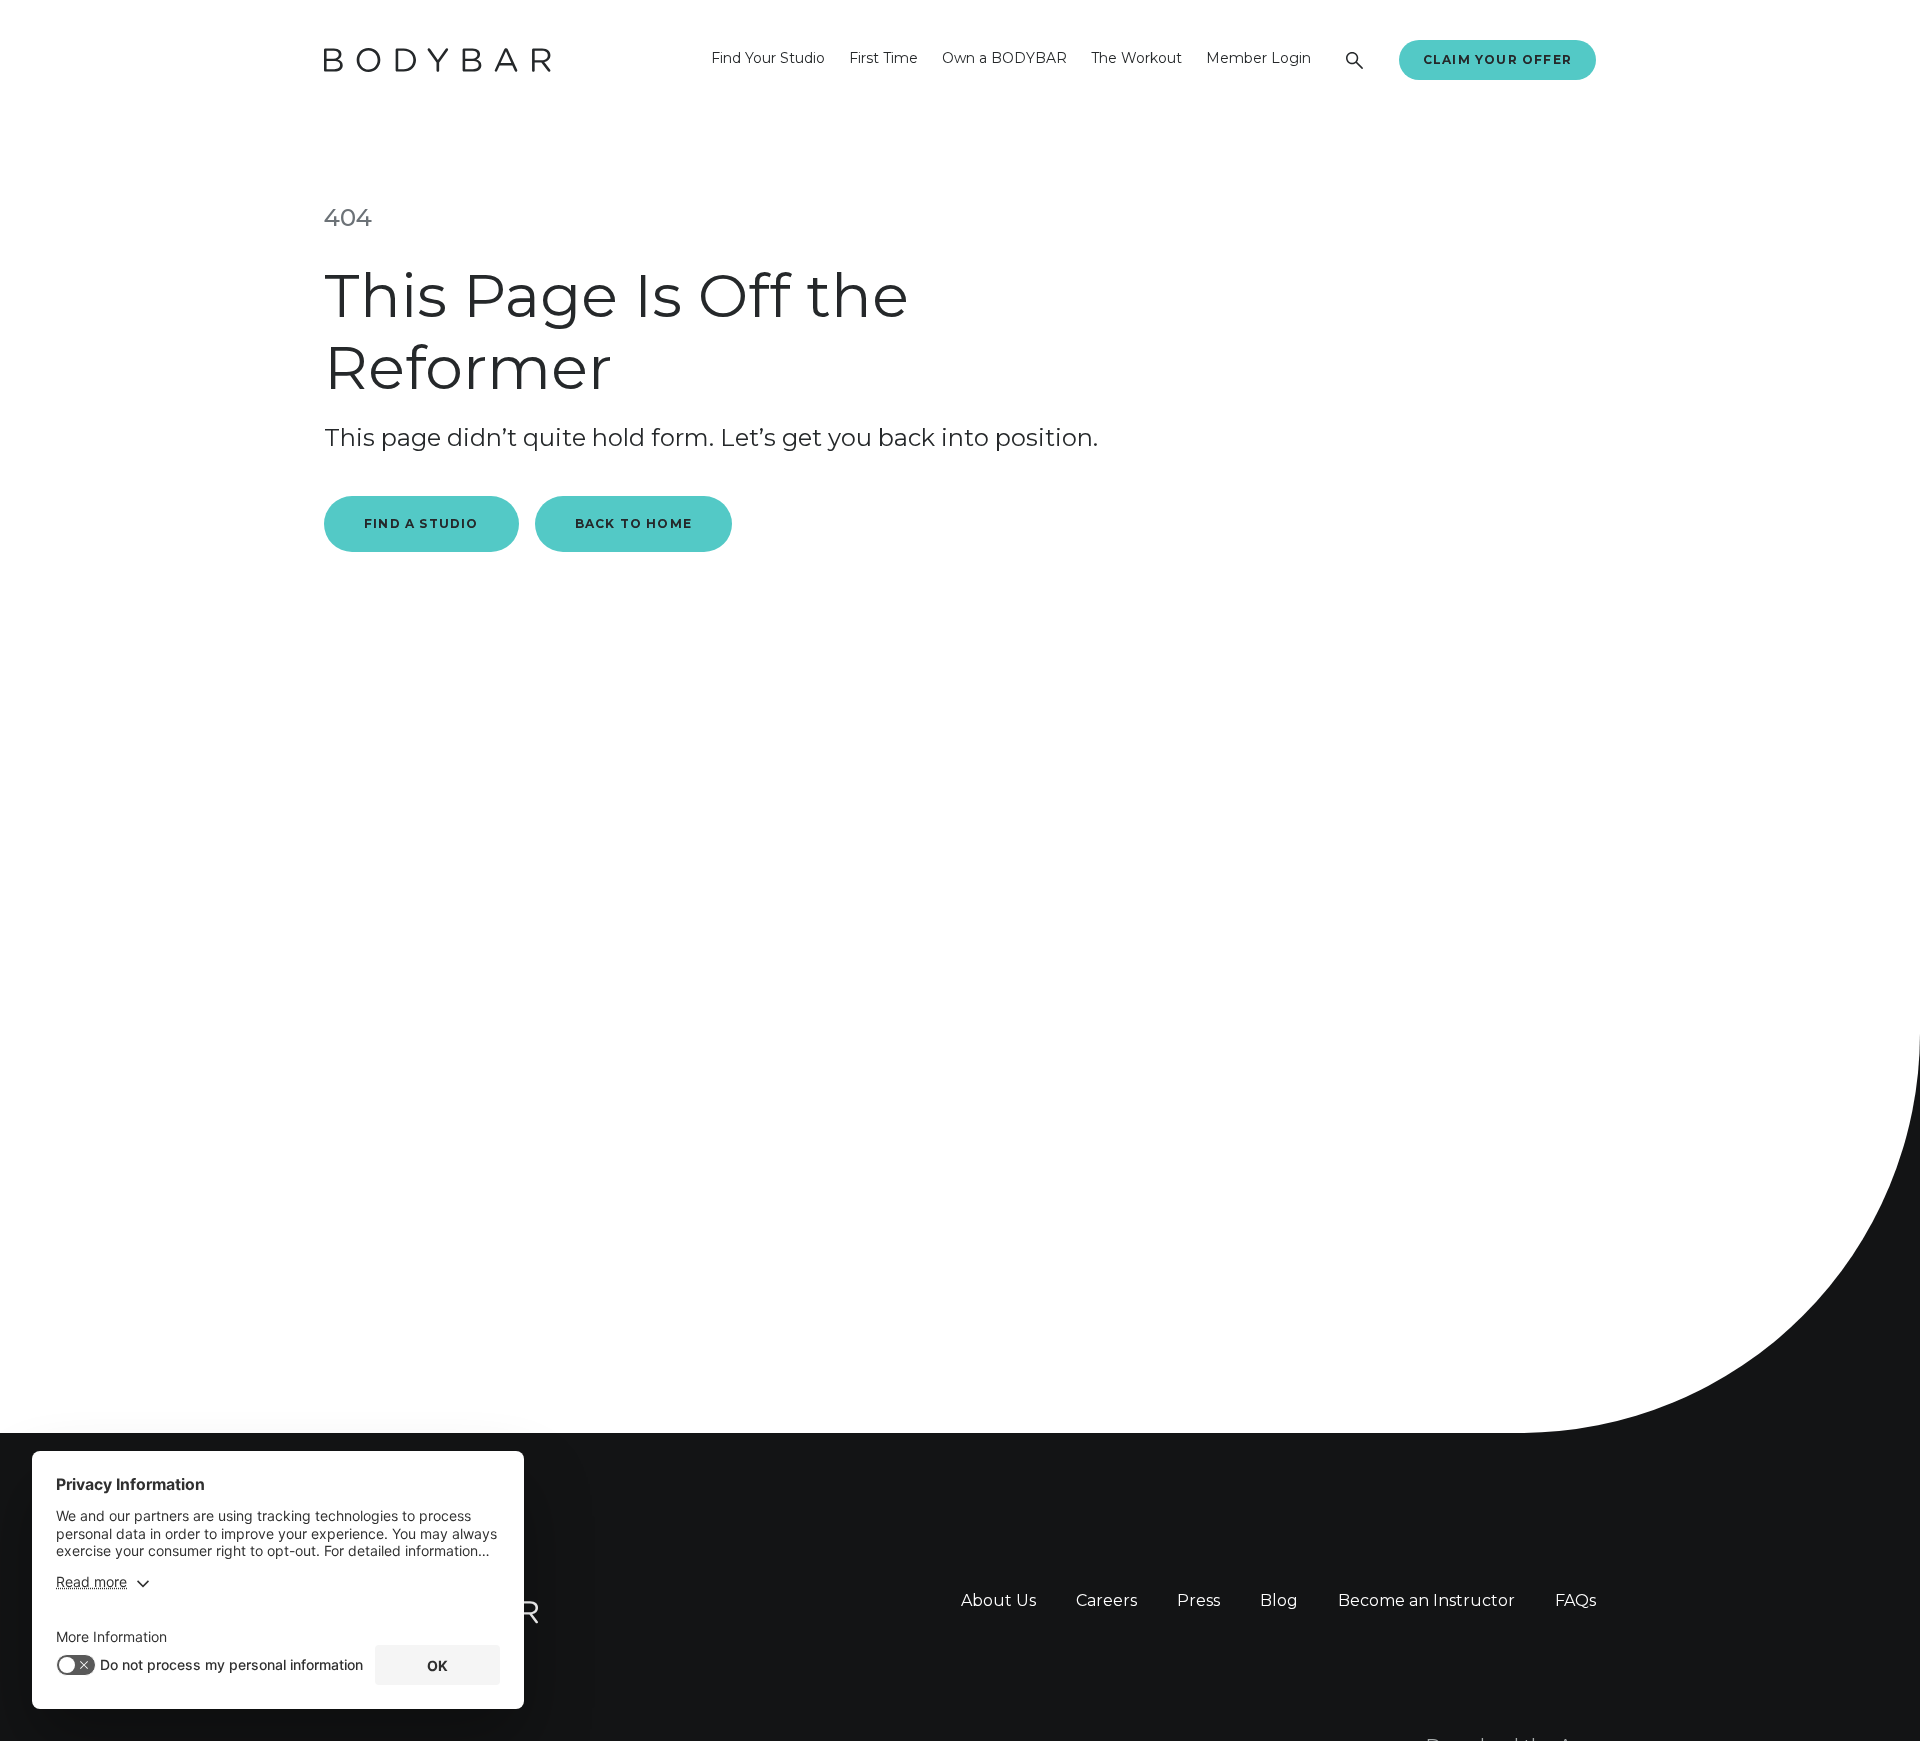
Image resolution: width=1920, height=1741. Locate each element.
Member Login (1258, 58)
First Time (883, 58)
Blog (1279, 1600)
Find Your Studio (768, 58)
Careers (1106, 1600)
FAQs (1575, 1600)
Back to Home (633, 523)
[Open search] (1355, 60)
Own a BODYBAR (1004, 58)
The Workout (1136, 58)
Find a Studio (421, 523)
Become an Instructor (1426, 1600)
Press (1198, 1600)
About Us (998, 1600)
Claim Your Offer (1497, 59)
